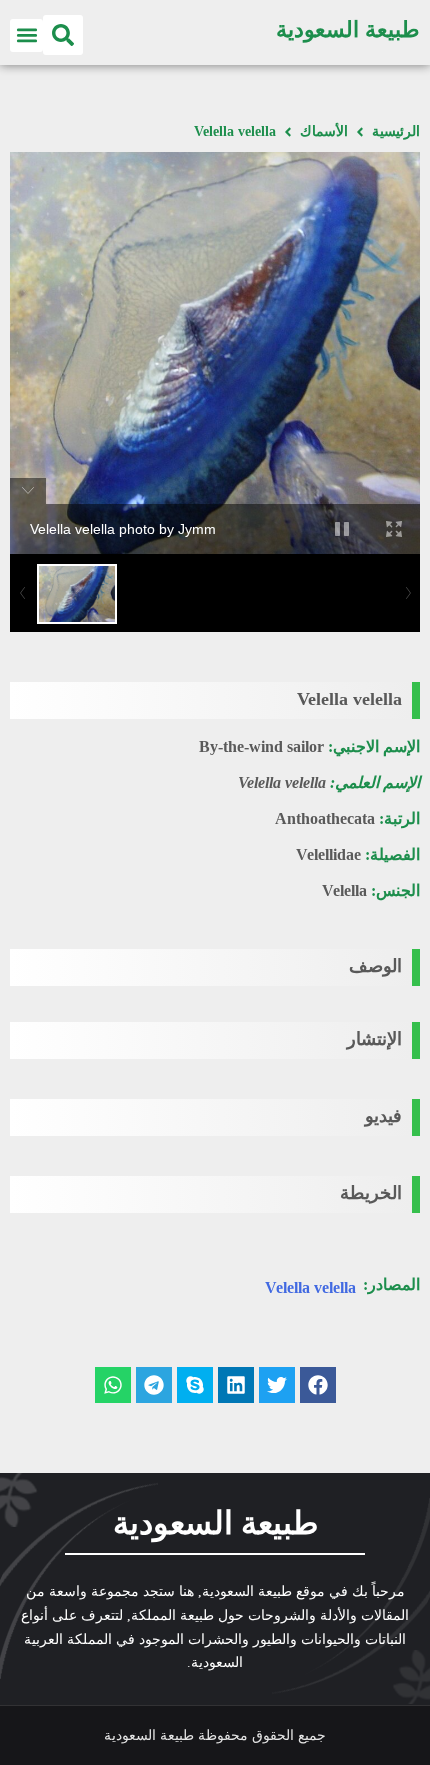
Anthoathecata (325, 818)
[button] (63, 35)
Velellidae (328, 854)
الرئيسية (396, 131)
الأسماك (324, 131)
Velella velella (310, 1287)
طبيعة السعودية (348, 29)
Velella (344, 890)
